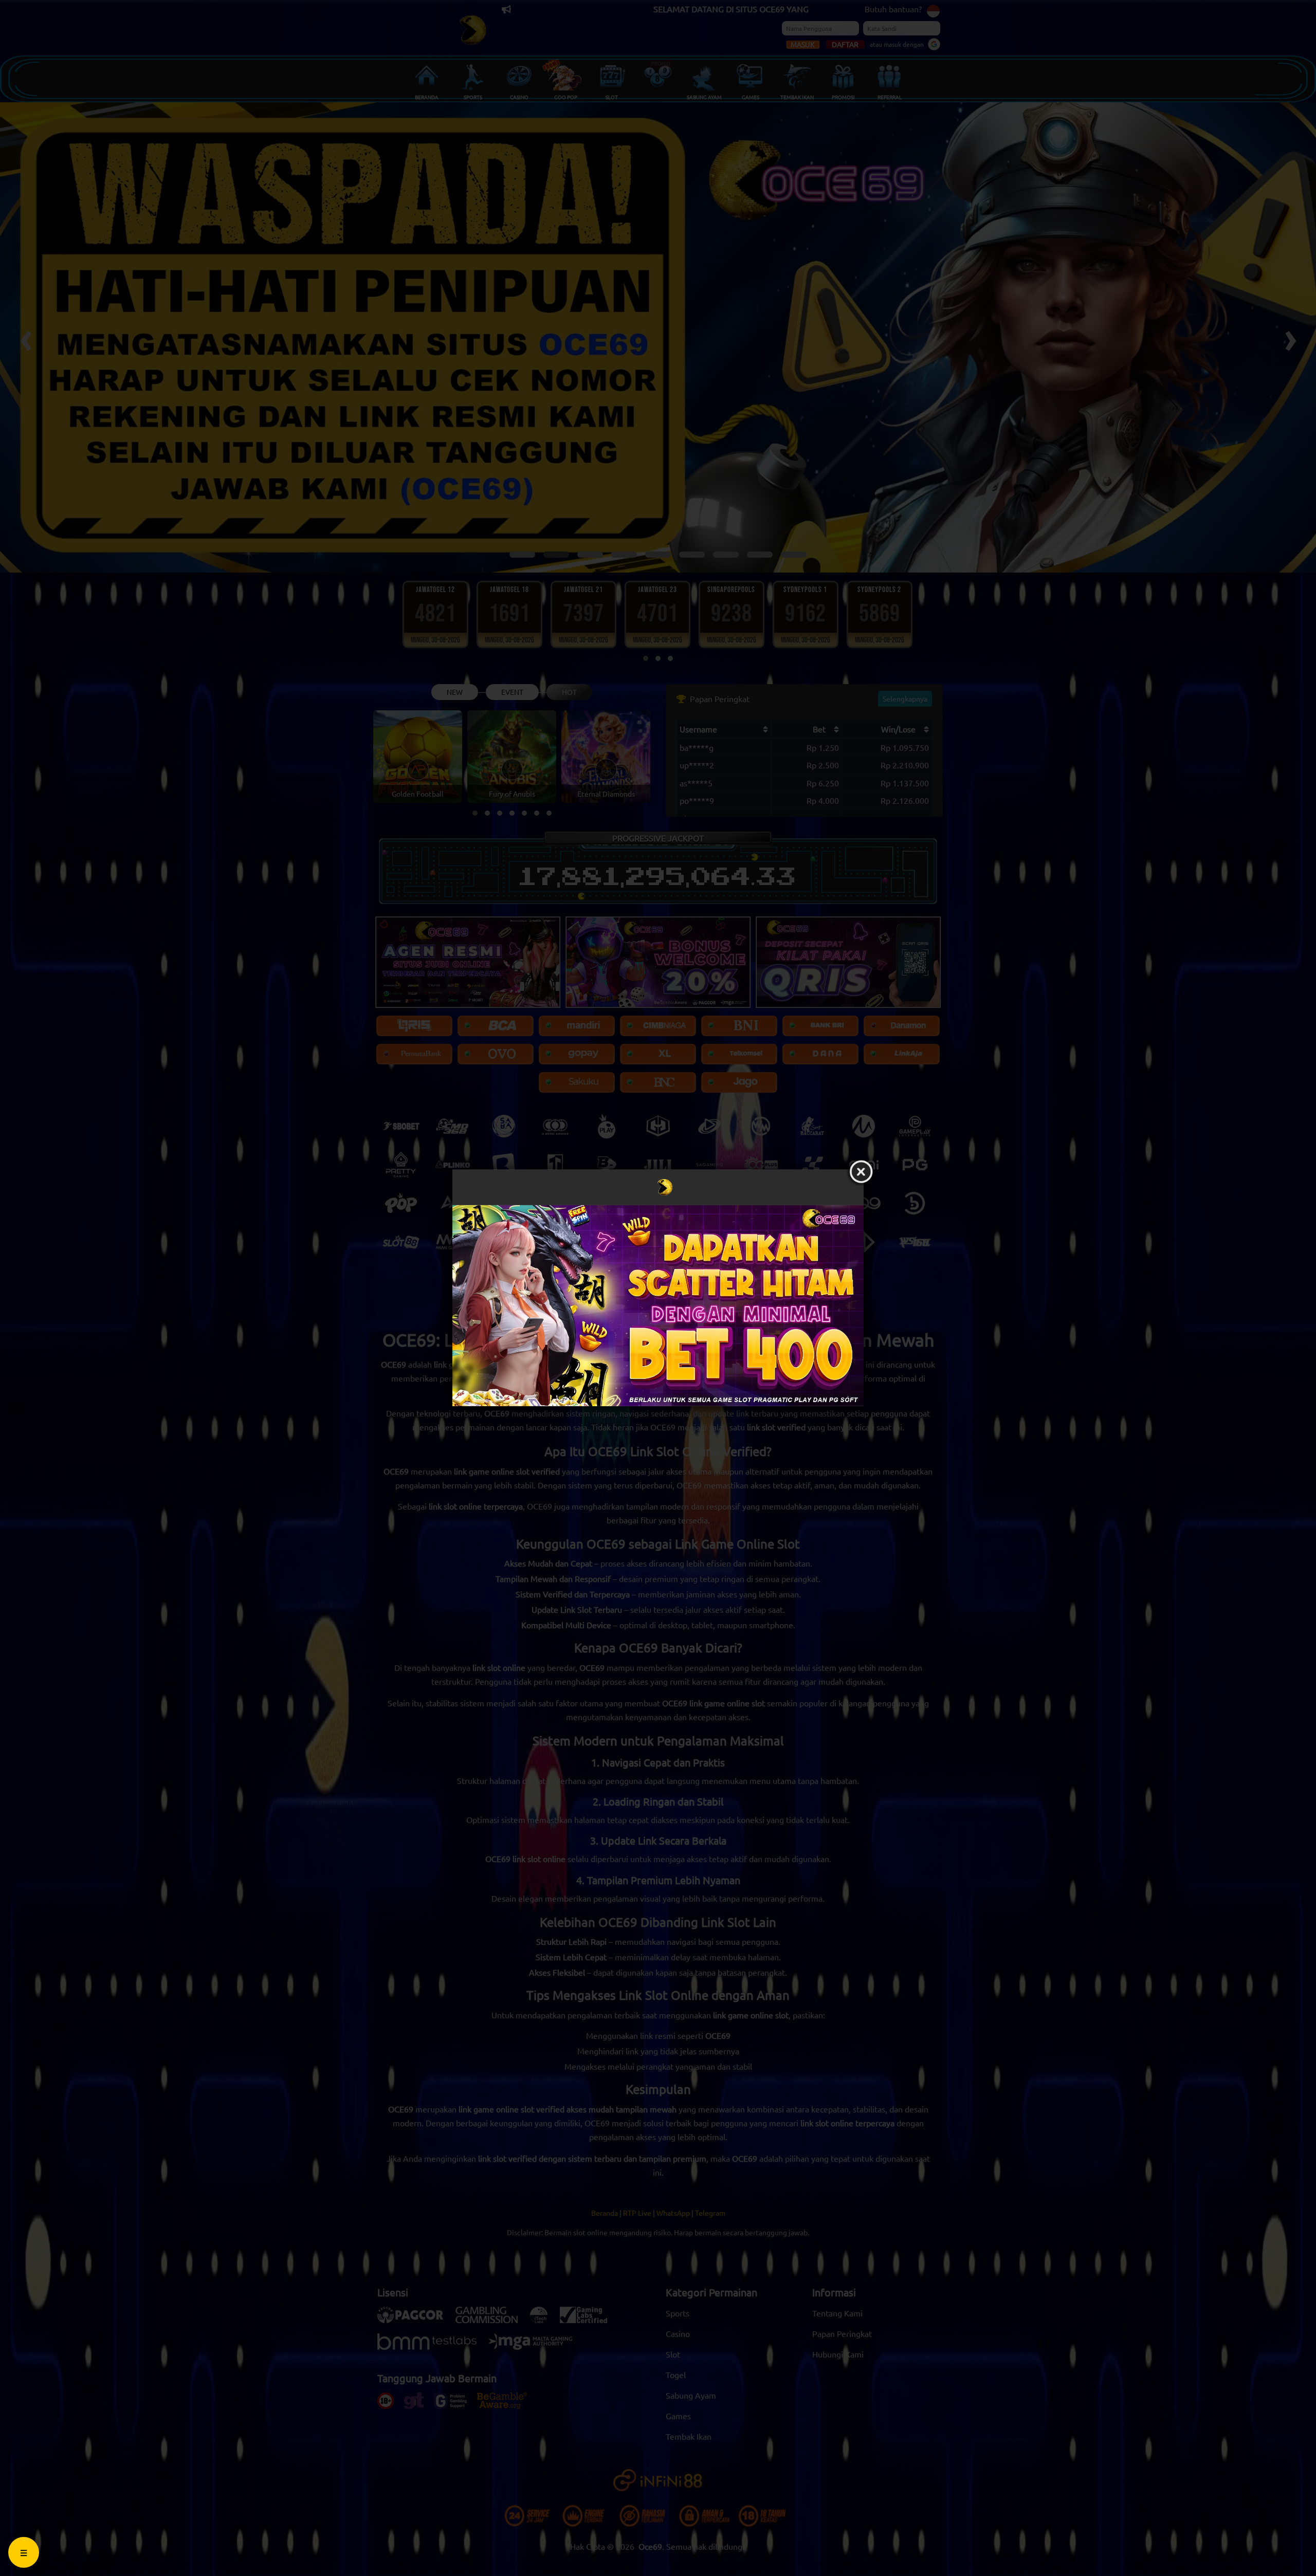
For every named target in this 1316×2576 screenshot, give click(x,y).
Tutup (861, 1172)
